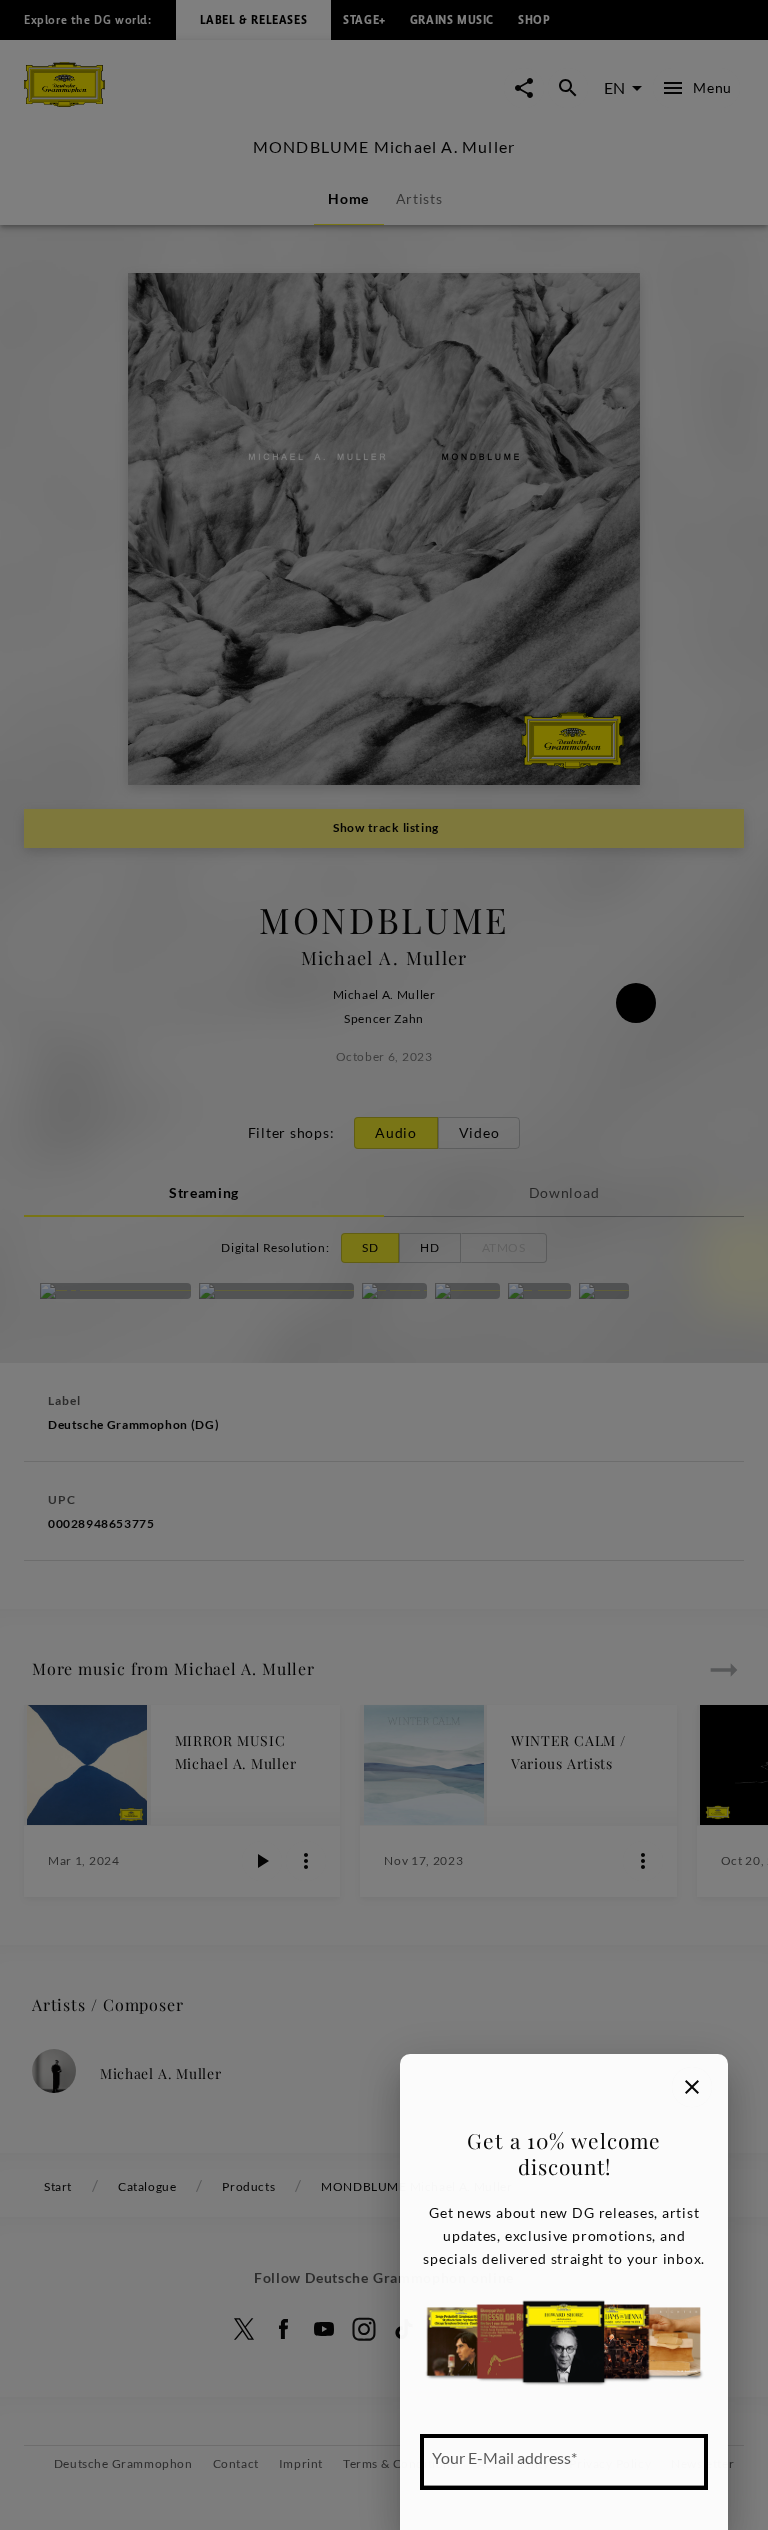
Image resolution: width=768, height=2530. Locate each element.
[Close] (692, 2087)
